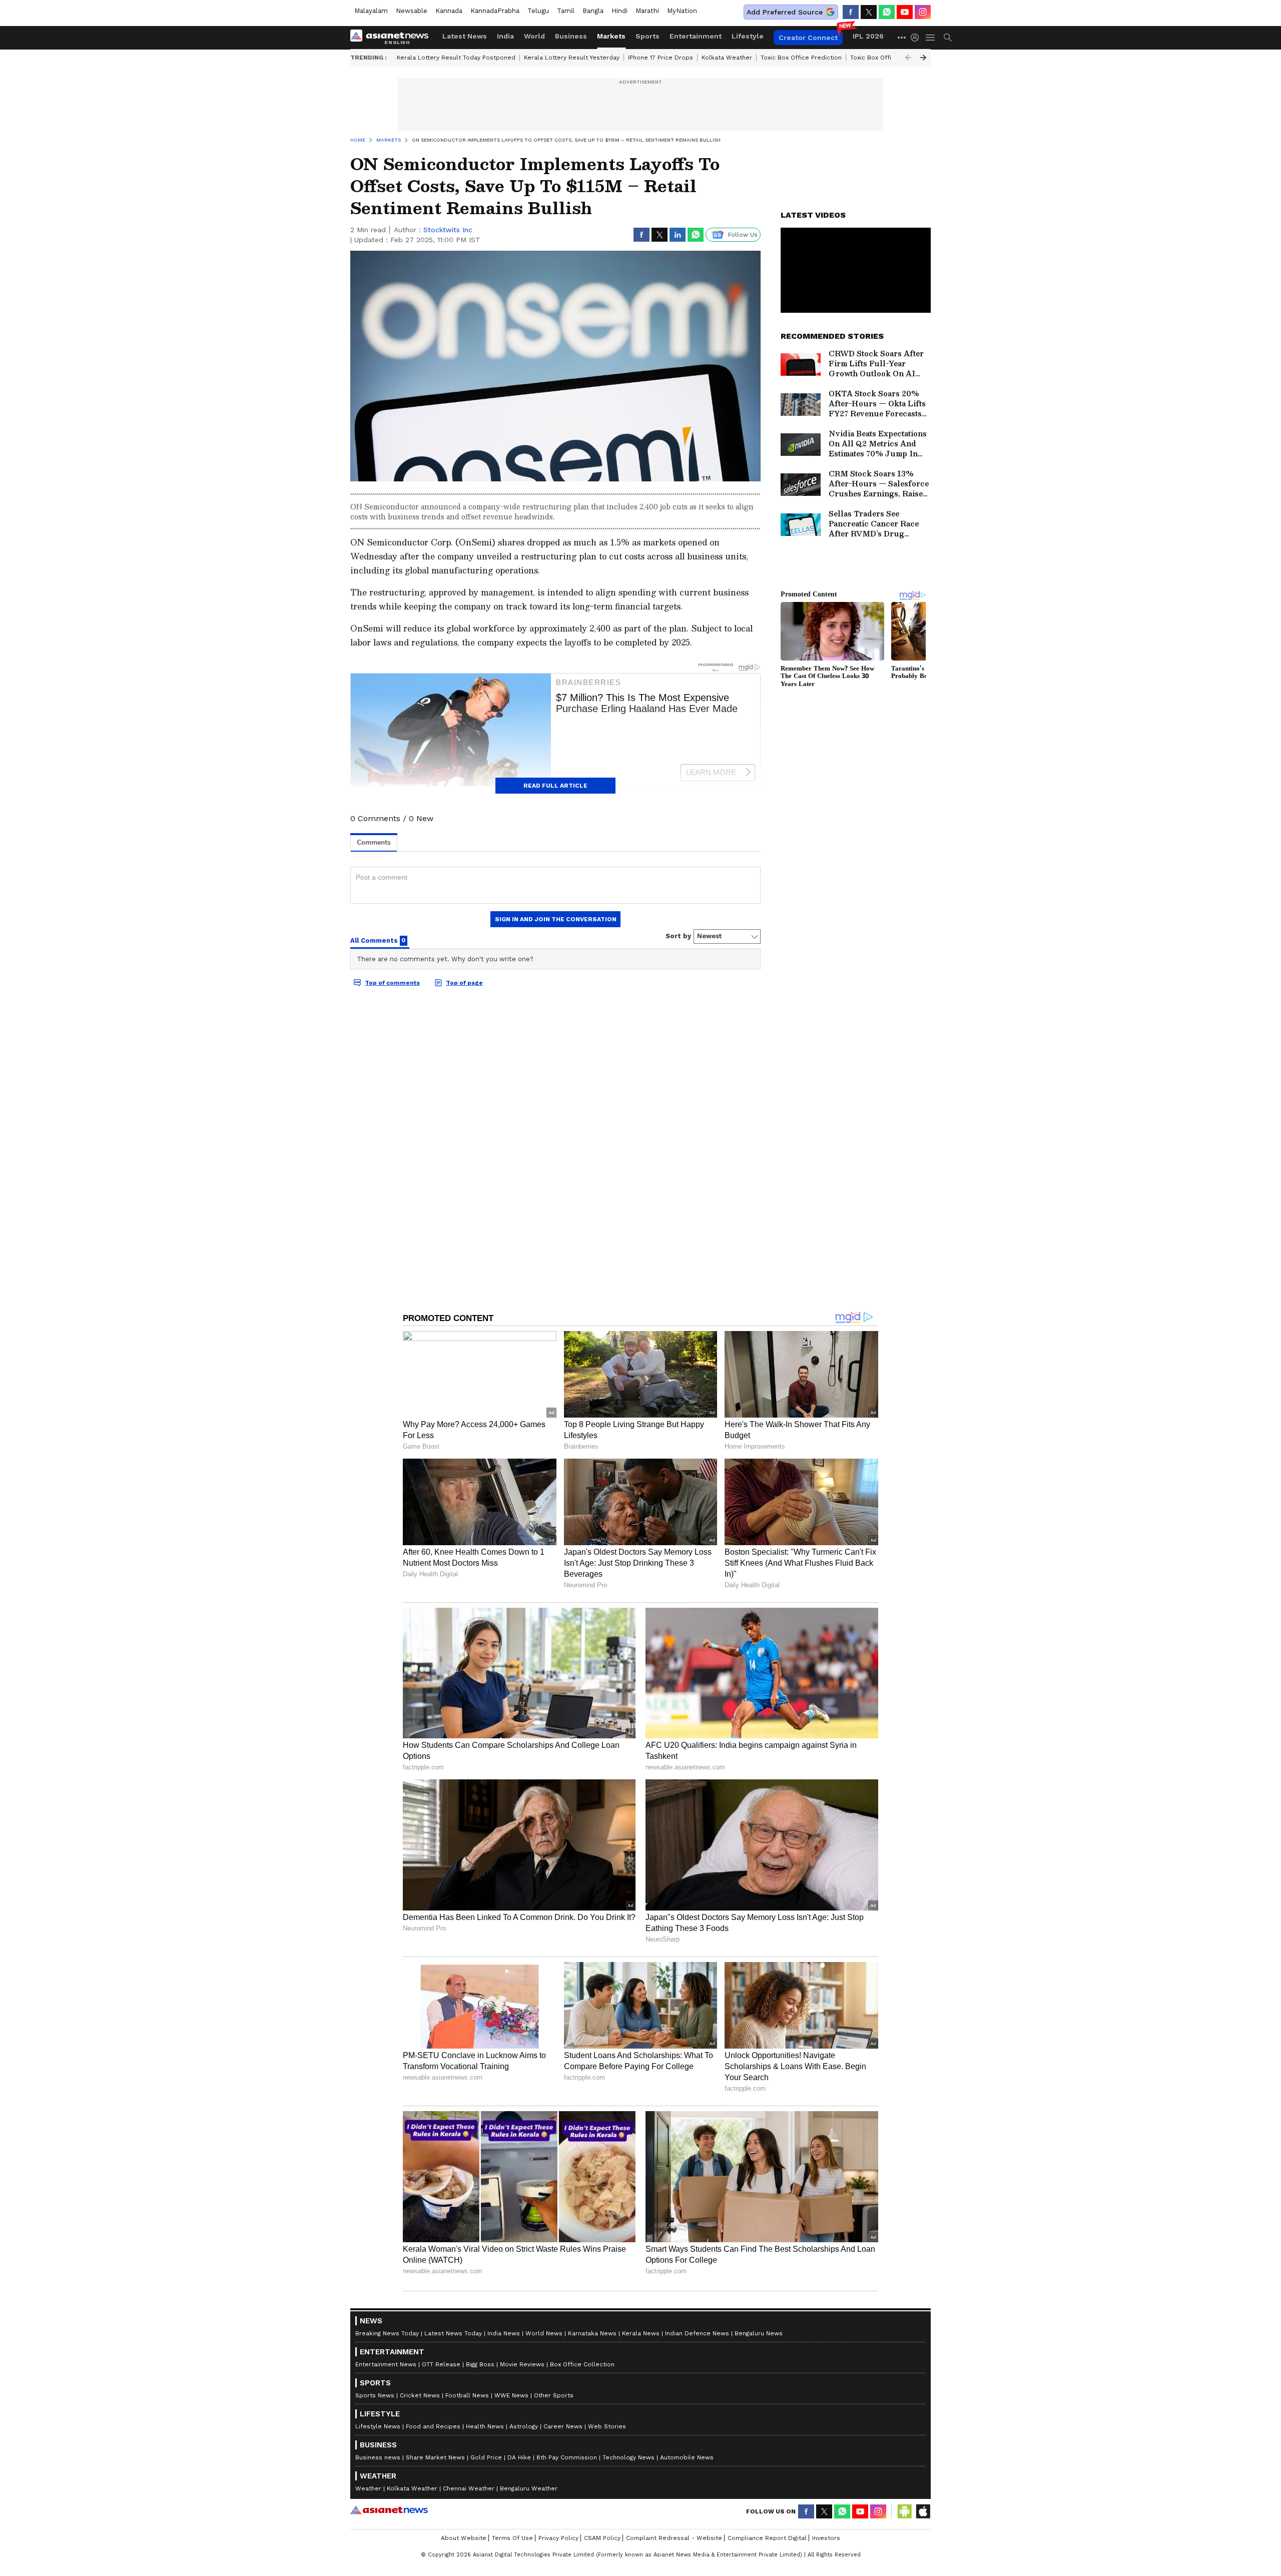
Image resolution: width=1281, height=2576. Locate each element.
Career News (563, 2426)
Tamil (566, 11)
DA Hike (519, 2457)
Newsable (412, 11)
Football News (467, 2395)
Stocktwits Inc (448, 230)
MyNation (682, 11)
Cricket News (420, 2395)
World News (544, 2333)
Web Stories (607, 2426)
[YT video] (905, 12)
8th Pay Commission (567, 2457)
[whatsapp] (887, 12)
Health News (485, 2426)
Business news (378, 2457)
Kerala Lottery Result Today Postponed (456, 58)
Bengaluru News (759, 2333)
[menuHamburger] (931, 38)
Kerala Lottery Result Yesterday (572, 58)
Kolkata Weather (727, 58)
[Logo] (393, 38)
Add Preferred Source (785, 12)
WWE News (511, 2395)
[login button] (917, 38)
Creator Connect (808, 38)
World (534, 36)
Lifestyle (748, 36)
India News (504, 2333)
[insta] (923, 12)
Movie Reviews (522, 2364)
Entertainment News (386, 2364)
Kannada (449, 11)
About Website (464, 2538)
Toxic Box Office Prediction (801, 58)
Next (923, 58)
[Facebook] (851, 12)
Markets (611, 36)
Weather (368, 2488)
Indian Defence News (697, 2333)
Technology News (628, 2457)
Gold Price (486, 2457)
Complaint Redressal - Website (674, 2538)
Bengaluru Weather (529, 2488)
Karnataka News (592, 2333)
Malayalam (371, 11)
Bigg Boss (480, 2364)
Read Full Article (555, 786)
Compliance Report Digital (767, 2538)
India (505, 36)
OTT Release (441, 2364)
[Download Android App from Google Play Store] (905, 2511)
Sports (648, 36)
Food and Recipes (433, 2426)
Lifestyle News (378, 2426)
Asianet (389, 2510)
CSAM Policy (602, 2538)
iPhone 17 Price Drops (661, 58)
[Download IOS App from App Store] (923, 2511)
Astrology (524, 2426)
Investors (826, 2538)
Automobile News (687, 2457)
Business (571, 36)
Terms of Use (512, 2538)
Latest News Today (453, 2333)
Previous (908, 58)
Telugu (538, 11)
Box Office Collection (582, 2364)
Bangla (593, 11)
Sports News (375, 2395)
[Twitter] (869, 12)
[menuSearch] (948, 38)
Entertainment (696, 36)
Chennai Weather (469, 2488)
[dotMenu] (902, 37)
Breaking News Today (387, 2333)
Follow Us (743, 235)
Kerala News (641, 2333)
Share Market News (435, 2457)
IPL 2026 (868, 36)
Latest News (465, 36)
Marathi (647, 11)
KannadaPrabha (495, 11)
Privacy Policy (558, 2538)
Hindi (619, 11)
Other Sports (554, 2395)
